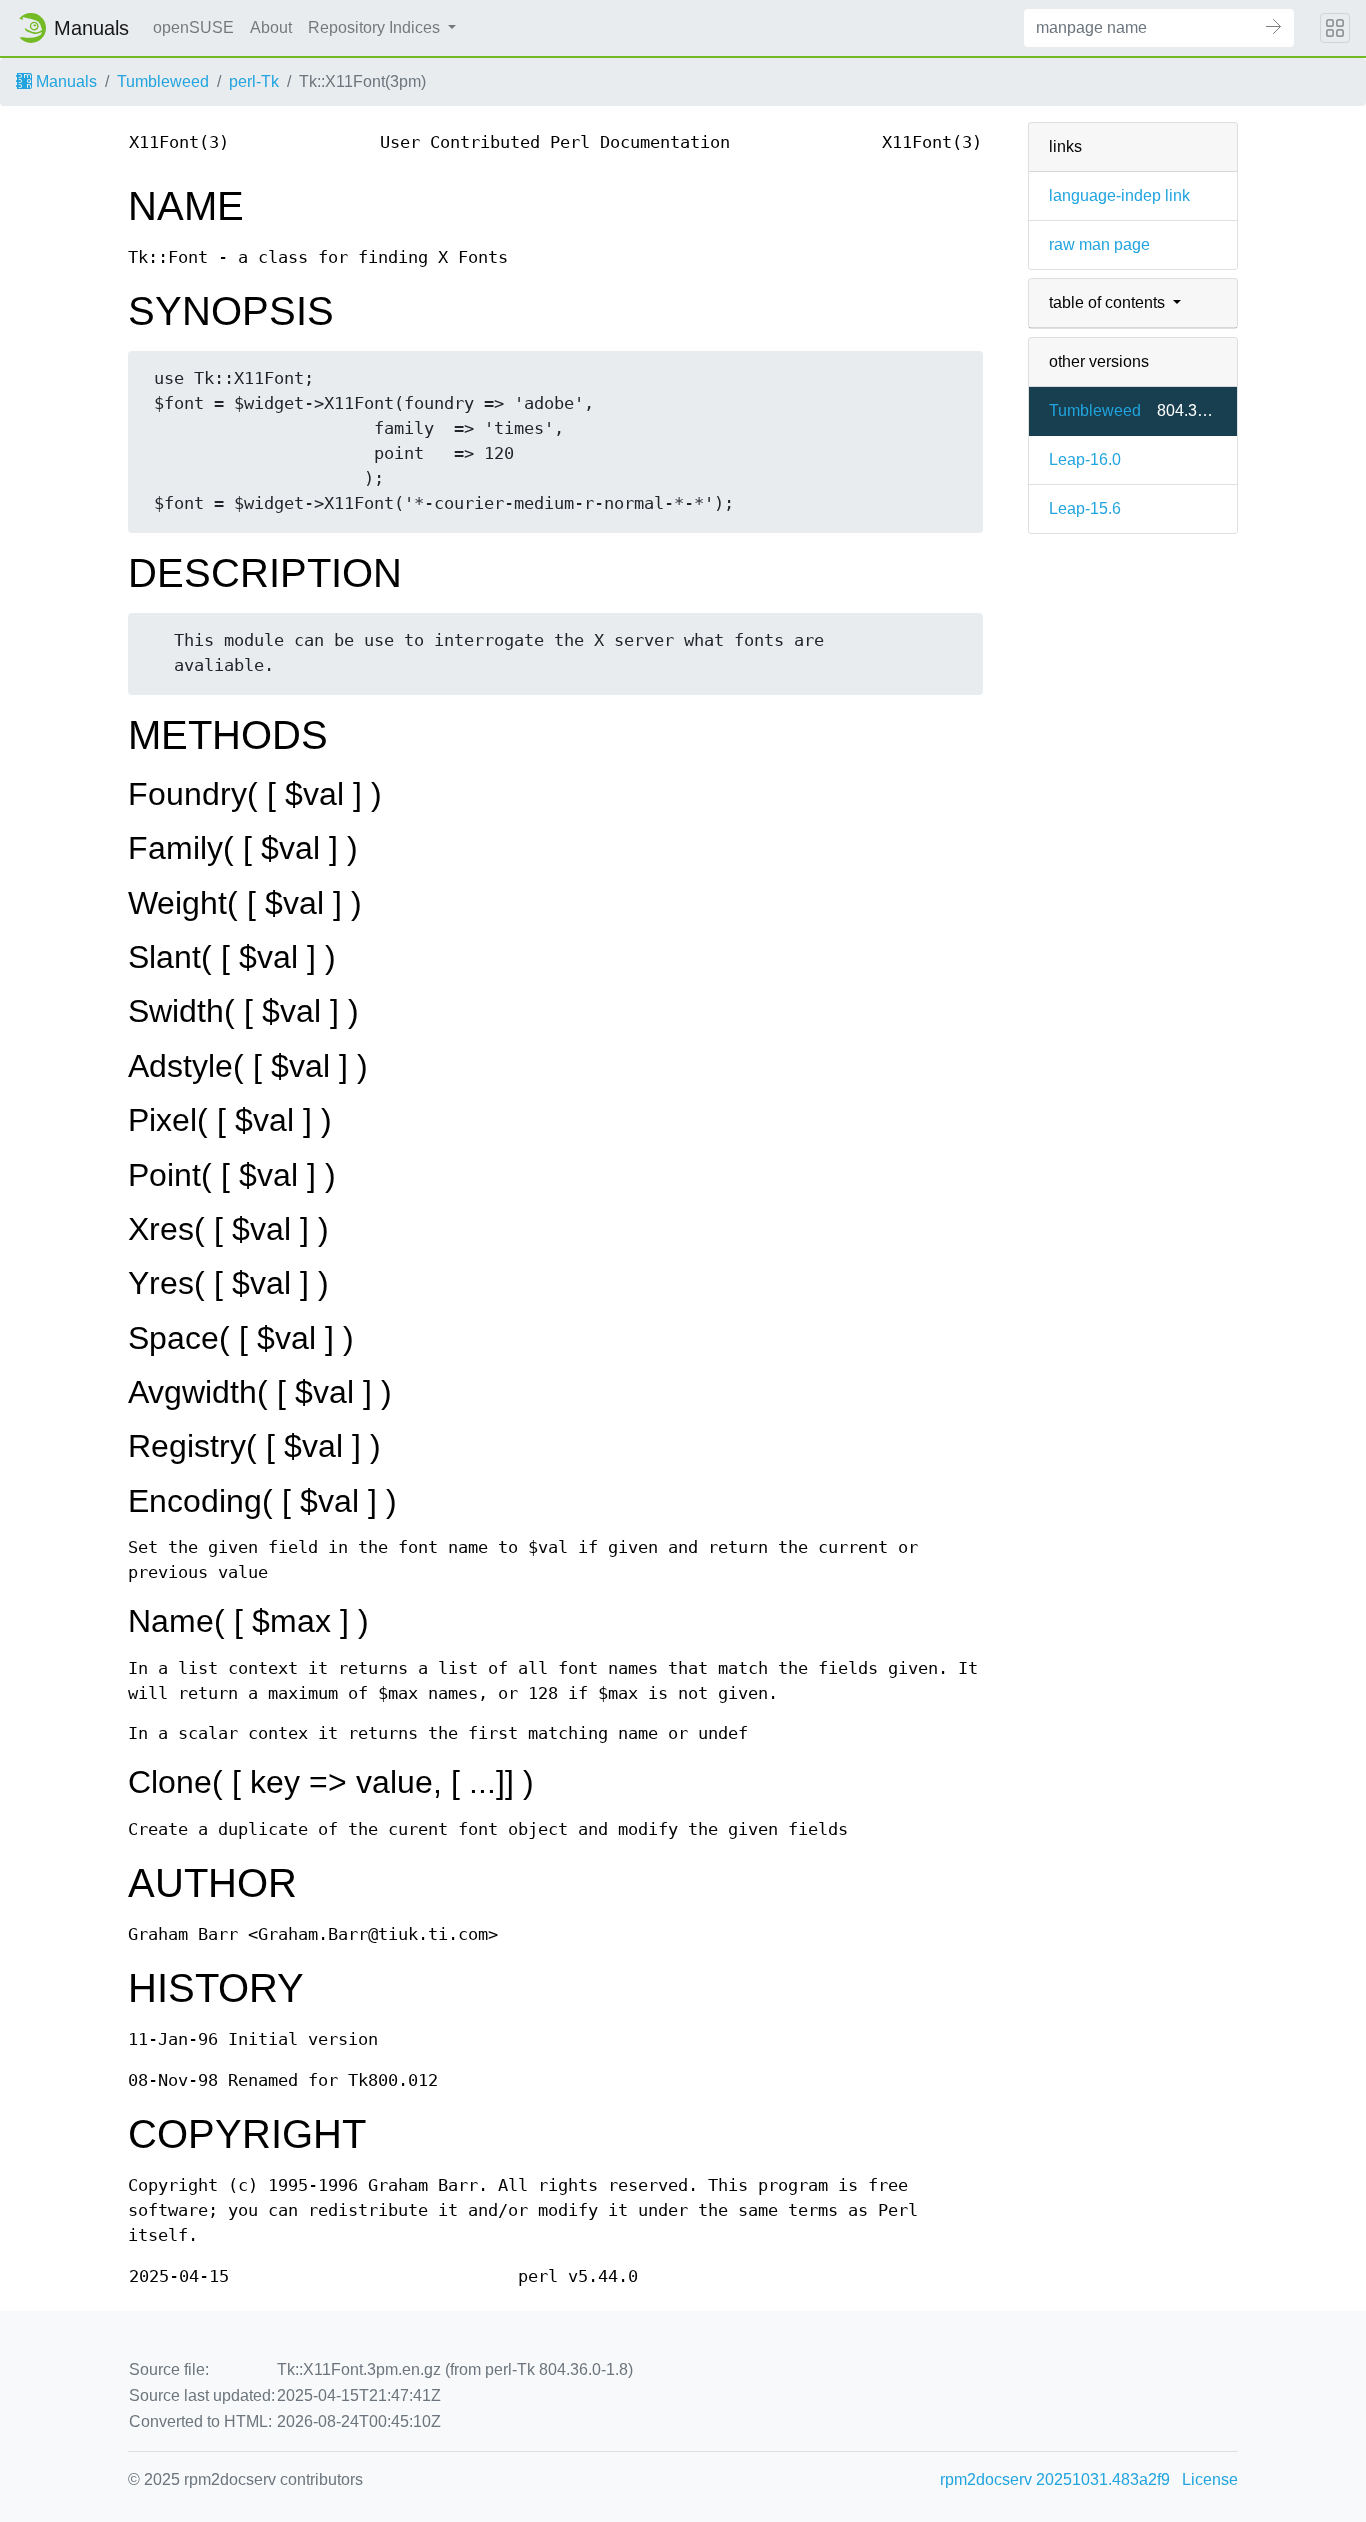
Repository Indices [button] (376, 27)
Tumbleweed (163, 81)
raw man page (1099, 244)
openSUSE (193, 27)
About (271, 27)
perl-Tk (254, 81)
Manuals (64, 81)
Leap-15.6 (1085, 508)
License (1210, 2479)
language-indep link (1119, 195)
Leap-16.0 (1085, 459)
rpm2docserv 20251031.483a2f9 (1055, 2479)
